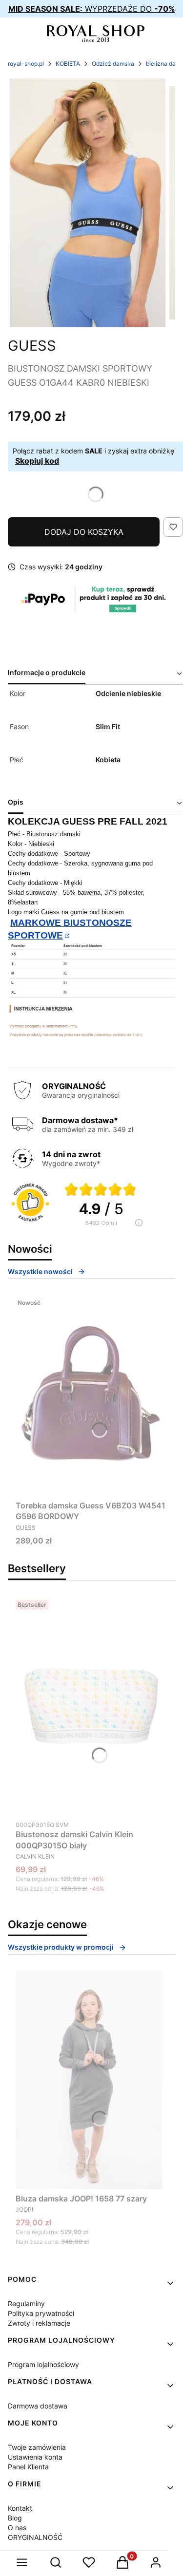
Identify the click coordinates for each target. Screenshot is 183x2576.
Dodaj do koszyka (84, 532)
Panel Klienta (28, 2467)
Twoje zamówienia (37, 2447)
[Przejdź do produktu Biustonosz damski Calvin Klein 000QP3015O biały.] (92, 1706)
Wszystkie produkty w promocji (61, 1947)
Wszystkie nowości (40, 1271)
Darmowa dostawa (38, 2406)
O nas (17, 2528)
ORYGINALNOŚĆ (35, 2537)
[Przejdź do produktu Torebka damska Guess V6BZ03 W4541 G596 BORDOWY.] (91, 1395)
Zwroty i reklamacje (39, 2323)
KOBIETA (68, 64)
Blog (15, 2518)
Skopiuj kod (37, 461)
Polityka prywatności (41, 2313)
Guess (32, 346)
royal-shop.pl (26, 64)
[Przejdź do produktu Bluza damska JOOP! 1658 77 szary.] (89, 2080)
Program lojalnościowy (43, 2364)
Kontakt (20, 2508)
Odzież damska (113, 64)
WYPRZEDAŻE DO (92, 9)
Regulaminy (26, 2303)
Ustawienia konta (35, 2457)
